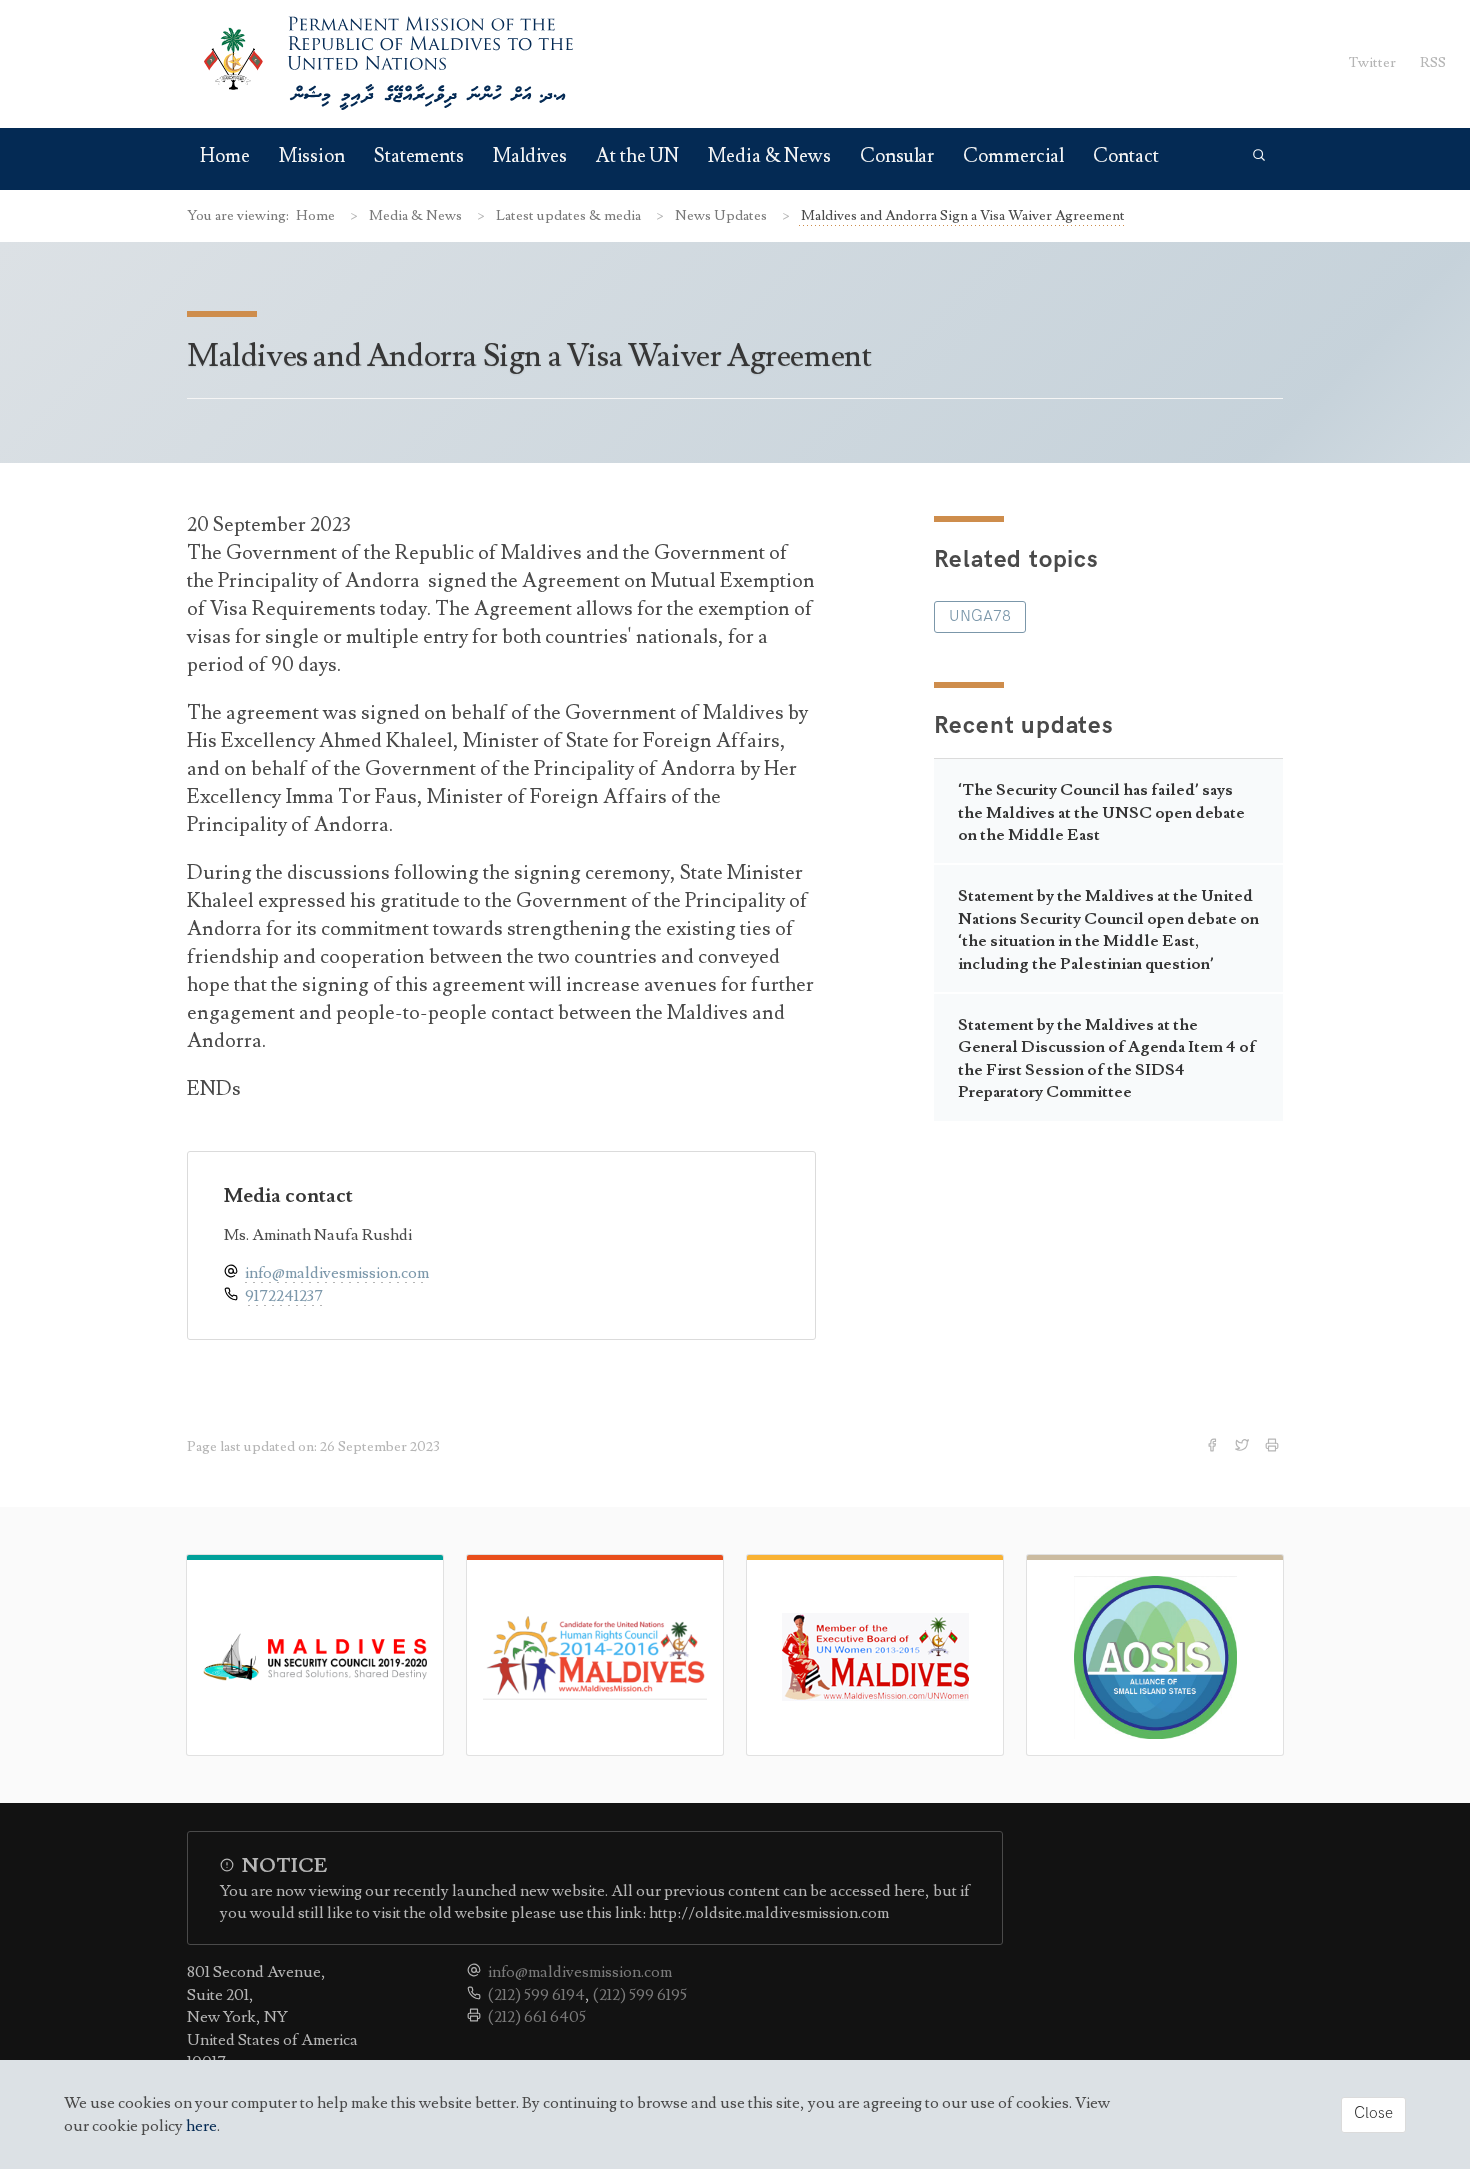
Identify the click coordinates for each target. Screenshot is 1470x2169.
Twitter (1372, 62)
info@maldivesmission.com (337, 1273)
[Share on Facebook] (1214, 1447)
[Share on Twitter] (1244, 1447)
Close (1373, 2113)
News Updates (722, 215)
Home (225, 156)
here (201, 2126)
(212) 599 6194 (536, 1995)
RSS (1433, 62)
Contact (1125, 156)
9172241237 (284, 1296)
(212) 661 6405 (537, 2017)
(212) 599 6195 (640, 1995)
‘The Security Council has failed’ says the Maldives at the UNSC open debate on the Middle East (1101, 812)
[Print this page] (1274, 1447)
